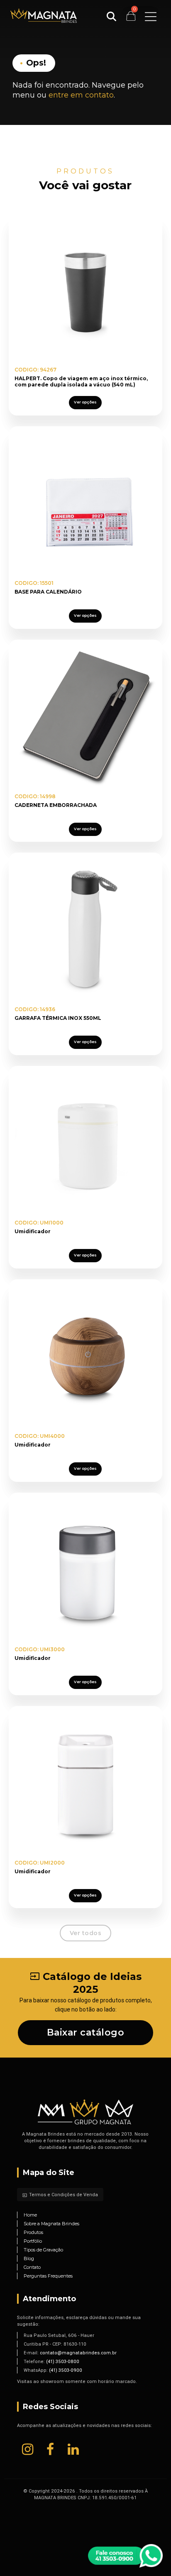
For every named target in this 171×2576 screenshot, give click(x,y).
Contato (32, 2267)
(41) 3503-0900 (66, 2370)
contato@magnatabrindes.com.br (78, 2353)
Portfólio (33, 2241)
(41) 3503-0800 (63, 2361)
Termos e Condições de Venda (60, 2195)
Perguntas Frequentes (48, 2276)
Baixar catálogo (86, 2032)
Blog (29, 2258)
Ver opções (85, 402)
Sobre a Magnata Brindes (51, 2224)
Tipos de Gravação (43, 2250)
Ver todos (86, 1933)
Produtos (33, 2232)
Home (30, 2215)
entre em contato (81, 95)
